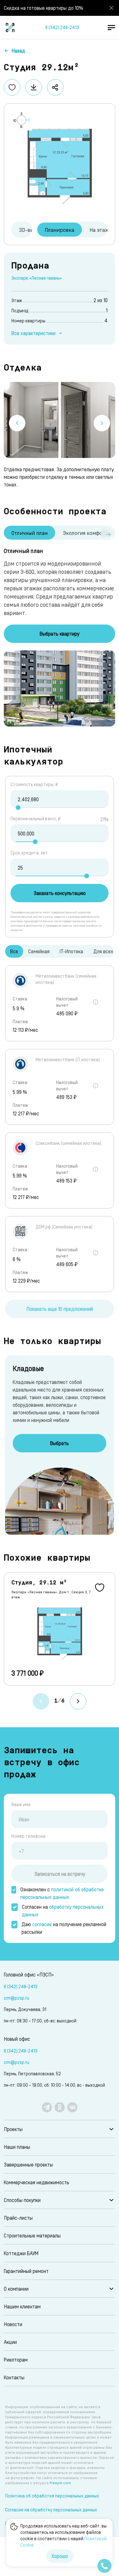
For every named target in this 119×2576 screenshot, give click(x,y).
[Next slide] (102, 423)
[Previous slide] (17, 423)
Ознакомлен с (62, 1893)
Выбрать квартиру (60, 634)
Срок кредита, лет (29, 853)
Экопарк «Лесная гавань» (37, 278)
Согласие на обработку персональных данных (51, 2510)
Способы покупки (22, 2200)
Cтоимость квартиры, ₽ (34, 784)
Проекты (13, 2129)
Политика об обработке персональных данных (52, 2496)
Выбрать (60, 1443)
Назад (18, 51)
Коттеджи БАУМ (21, 2253)
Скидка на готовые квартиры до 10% (43, 8)
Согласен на (63, 1910)
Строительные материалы (32, 2235)
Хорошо (60, 2556)
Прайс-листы (18, 2218)
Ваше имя (21, 1804)
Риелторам (16, 2360)
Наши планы (17, 2147)
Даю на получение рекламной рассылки (64, 1928)
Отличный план (30, 533)
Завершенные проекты (28, 2164)
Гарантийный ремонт (26, 2271)
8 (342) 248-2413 (62, 27)
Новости (13, 2324)
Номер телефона (28, 1836)
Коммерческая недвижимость (36, 2182)
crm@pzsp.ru (17, 1998)
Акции (10, 2342)
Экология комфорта (87, 533)
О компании (16, 2289)
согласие (42, 1924)
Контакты (14, 2377)
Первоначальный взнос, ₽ (36, 818)
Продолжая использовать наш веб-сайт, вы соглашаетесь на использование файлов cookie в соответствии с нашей (63, 2535)
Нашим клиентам (22, 2306)
